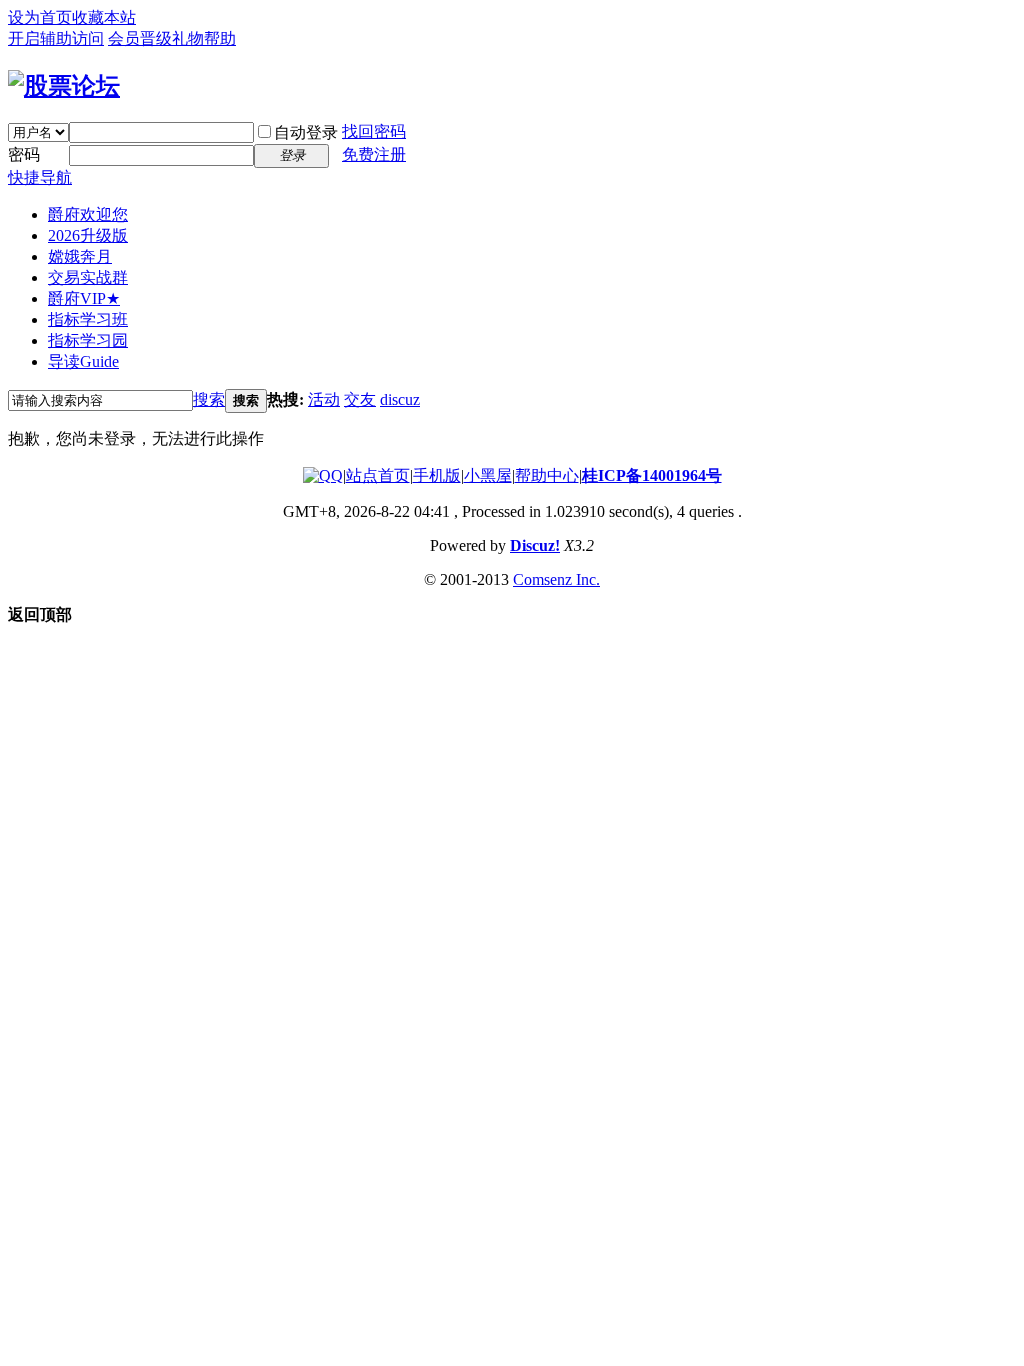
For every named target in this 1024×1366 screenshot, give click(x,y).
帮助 (220, 38)
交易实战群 (88, 277)
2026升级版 (88, 235)
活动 (324, 399)
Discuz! (535, 545)
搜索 (209, 399)
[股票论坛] (64, 86)
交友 (360, 399)
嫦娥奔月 (80, 256)
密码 (24, 154)
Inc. (588, 579)
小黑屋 (488, 475)
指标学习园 (88, 340)
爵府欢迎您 (88, 214)
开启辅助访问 (56, 38)
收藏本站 (104, 17)
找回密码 (374, 131)
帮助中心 (547, 475)
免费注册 (374, 154)
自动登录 (306, 132)
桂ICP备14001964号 (652, 475)
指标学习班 (88, 319)
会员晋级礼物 (156, 38)
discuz (400, 399)
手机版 (437, 475)
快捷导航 (40, 177)
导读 (83, 361)
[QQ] (323, 475)
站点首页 (378, 475)
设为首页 (40, 17)
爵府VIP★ (84, 298)
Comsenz (544, 579)
